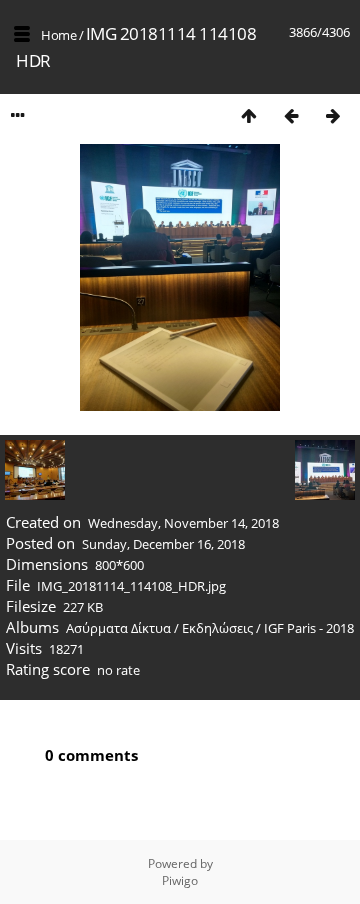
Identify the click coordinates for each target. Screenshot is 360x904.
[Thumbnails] (249, 115)
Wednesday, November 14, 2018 (183, 523)
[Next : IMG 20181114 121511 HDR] (333, 115)
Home (58, 35)
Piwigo (180, 880)
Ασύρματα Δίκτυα (118, 628)
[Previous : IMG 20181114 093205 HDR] (291, 115)
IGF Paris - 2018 (309, 628)
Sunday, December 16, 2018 (163, 544)
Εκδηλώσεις (217, 628)
